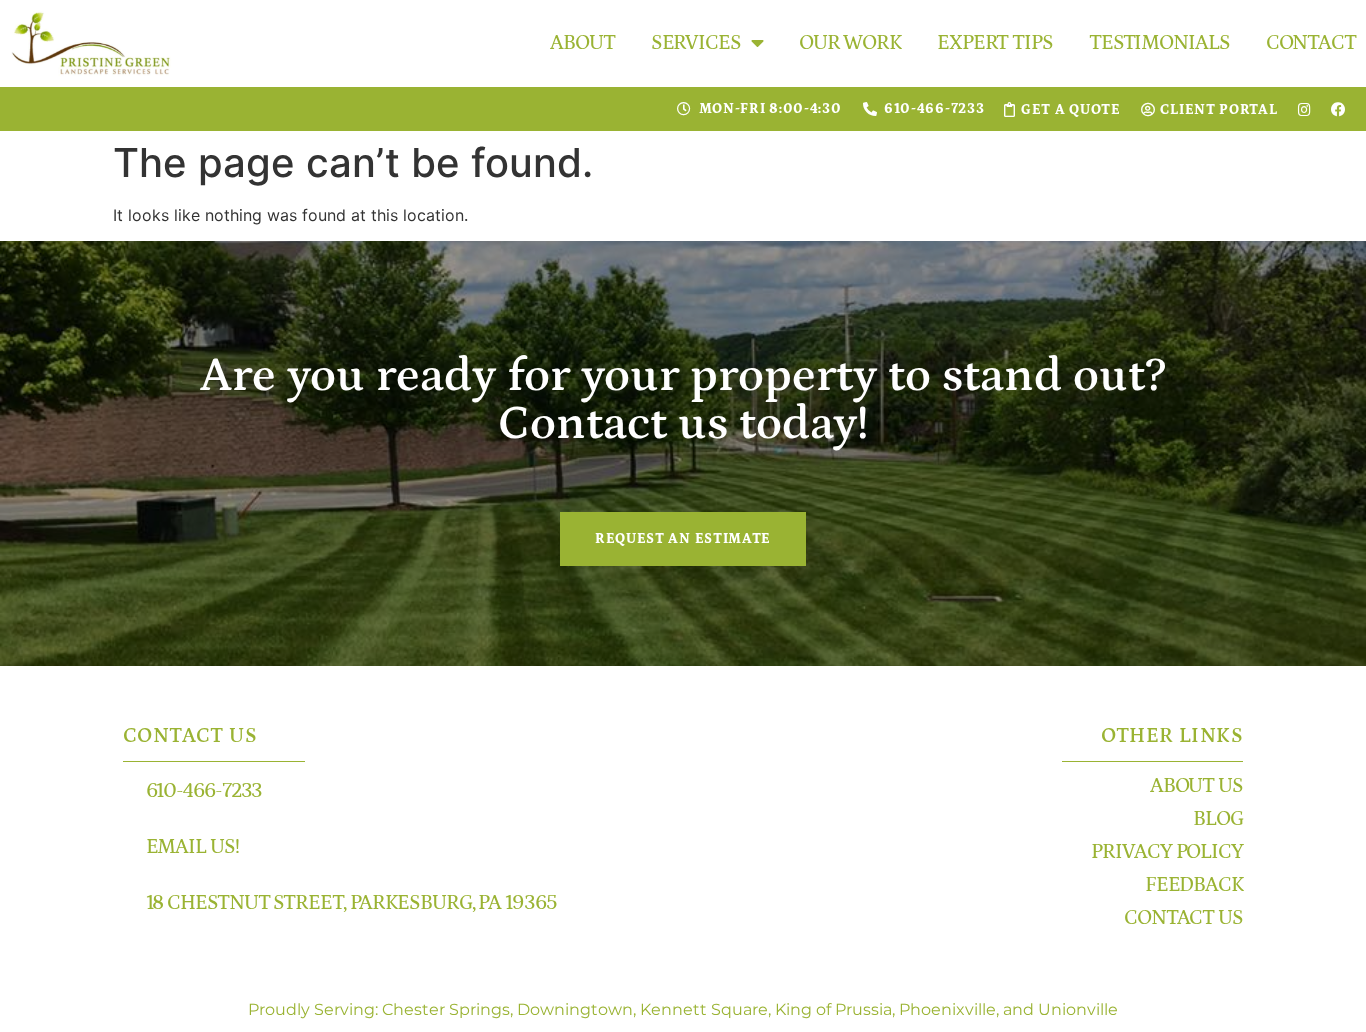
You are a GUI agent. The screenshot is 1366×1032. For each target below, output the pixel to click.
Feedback (1194, 885)
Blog (1218, 819)
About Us (1196, 786)
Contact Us (1183, 918)
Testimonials (1159, 43)
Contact (1311, 43)
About (582, 43)
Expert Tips (995, 43)
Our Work (850, 43)
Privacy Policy (1167, 852)
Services (696, 43)
